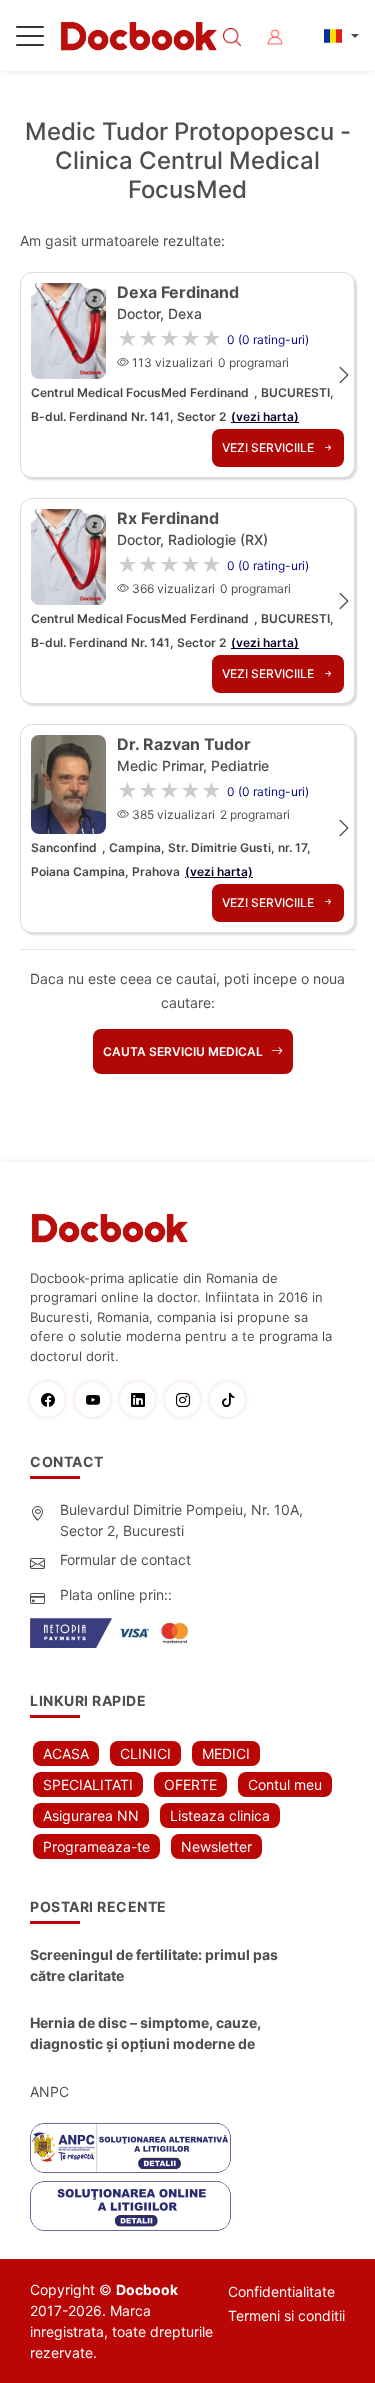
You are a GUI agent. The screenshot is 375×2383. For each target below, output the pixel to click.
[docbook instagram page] (187, 1399)
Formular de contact (125, 1559)
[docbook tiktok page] (232, 1399)
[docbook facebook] (52, 1399)
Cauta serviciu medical (184, 1051)
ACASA (66, 1753)
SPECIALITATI (88, 1784)
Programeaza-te (96, 1846)
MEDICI (226, 1753)
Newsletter (216, 1846)
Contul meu (285, 1784)
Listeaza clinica (220, 1815)
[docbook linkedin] (142, 1399)
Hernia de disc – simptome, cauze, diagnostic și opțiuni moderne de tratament (145, 2034)
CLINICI (145, 1753)
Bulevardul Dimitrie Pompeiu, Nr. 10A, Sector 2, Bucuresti (181, 1520)
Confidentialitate (281, 2291)
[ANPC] (130, 2148)
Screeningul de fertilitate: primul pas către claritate (154, 1965)
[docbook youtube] (97, 1399)
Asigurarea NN (91, 1815)
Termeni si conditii (286, 2315)
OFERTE (190, 1784)
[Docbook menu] (30, 40)
